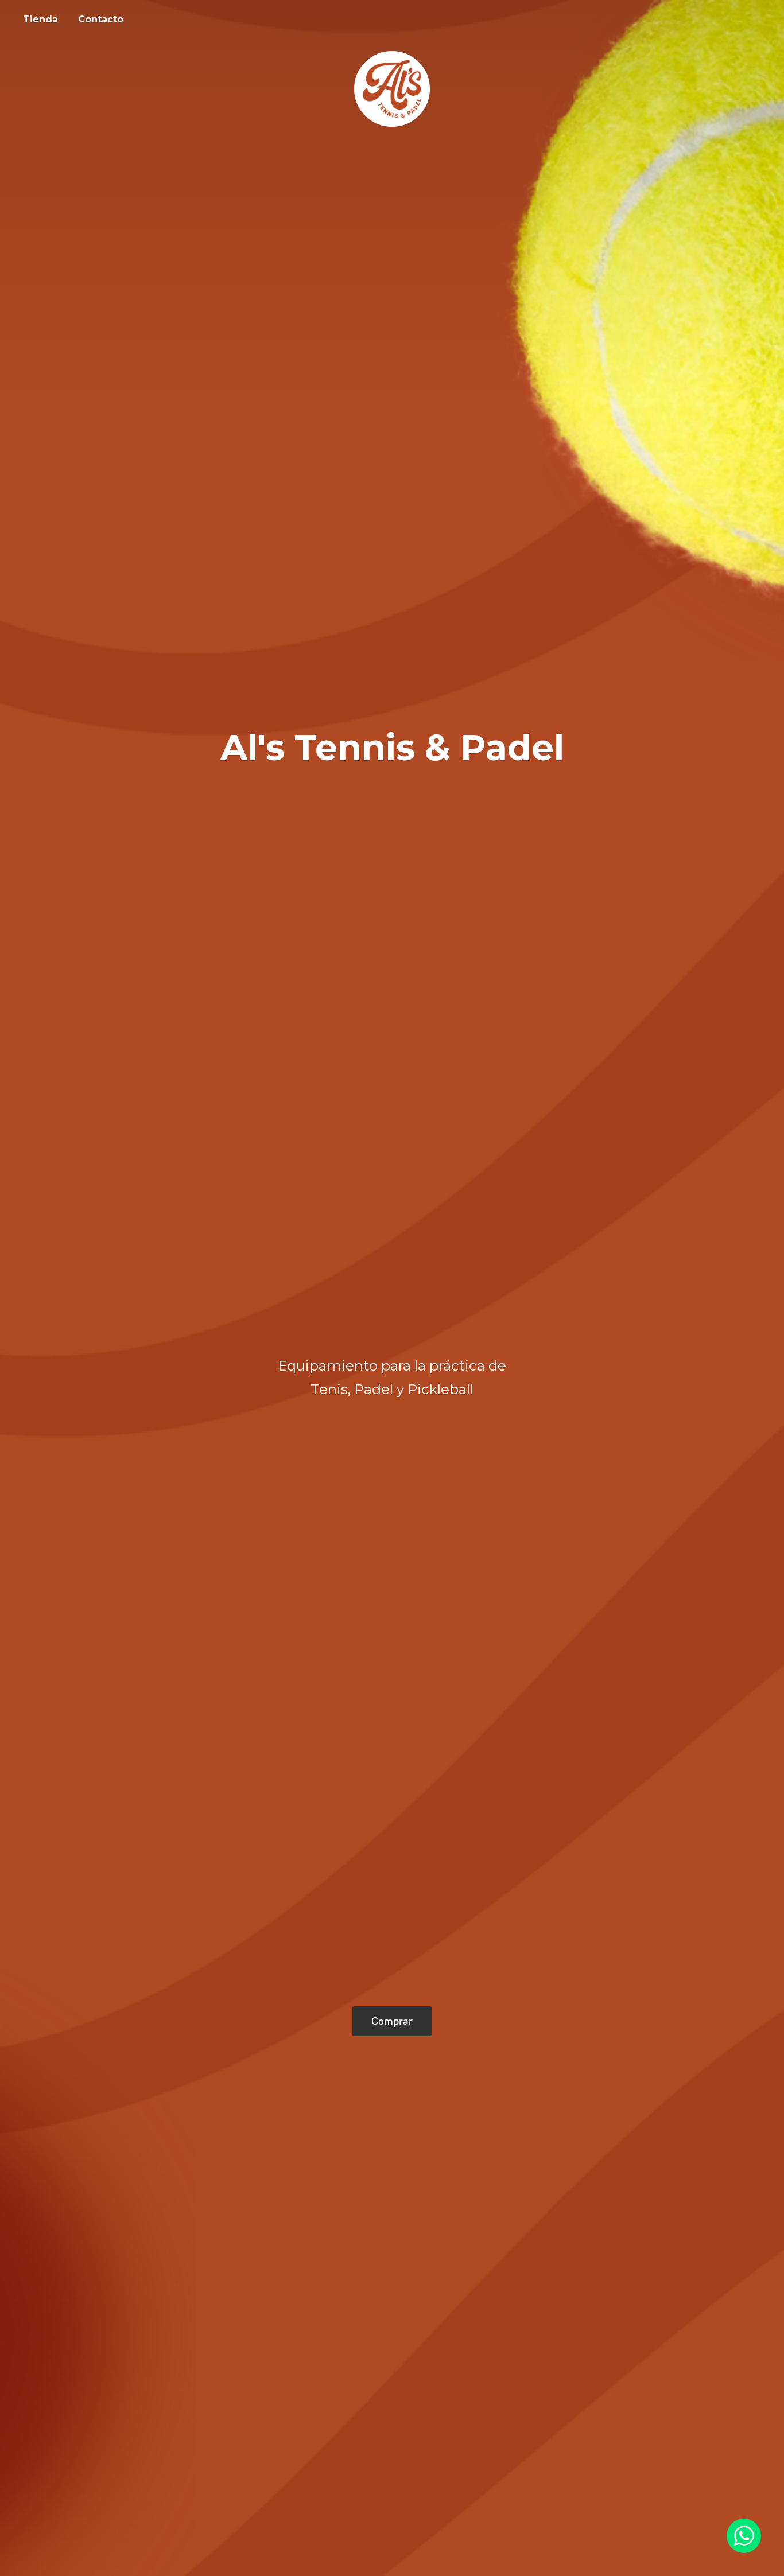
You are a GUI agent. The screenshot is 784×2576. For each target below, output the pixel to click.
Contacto (101, 19)
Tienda (40, 19)
